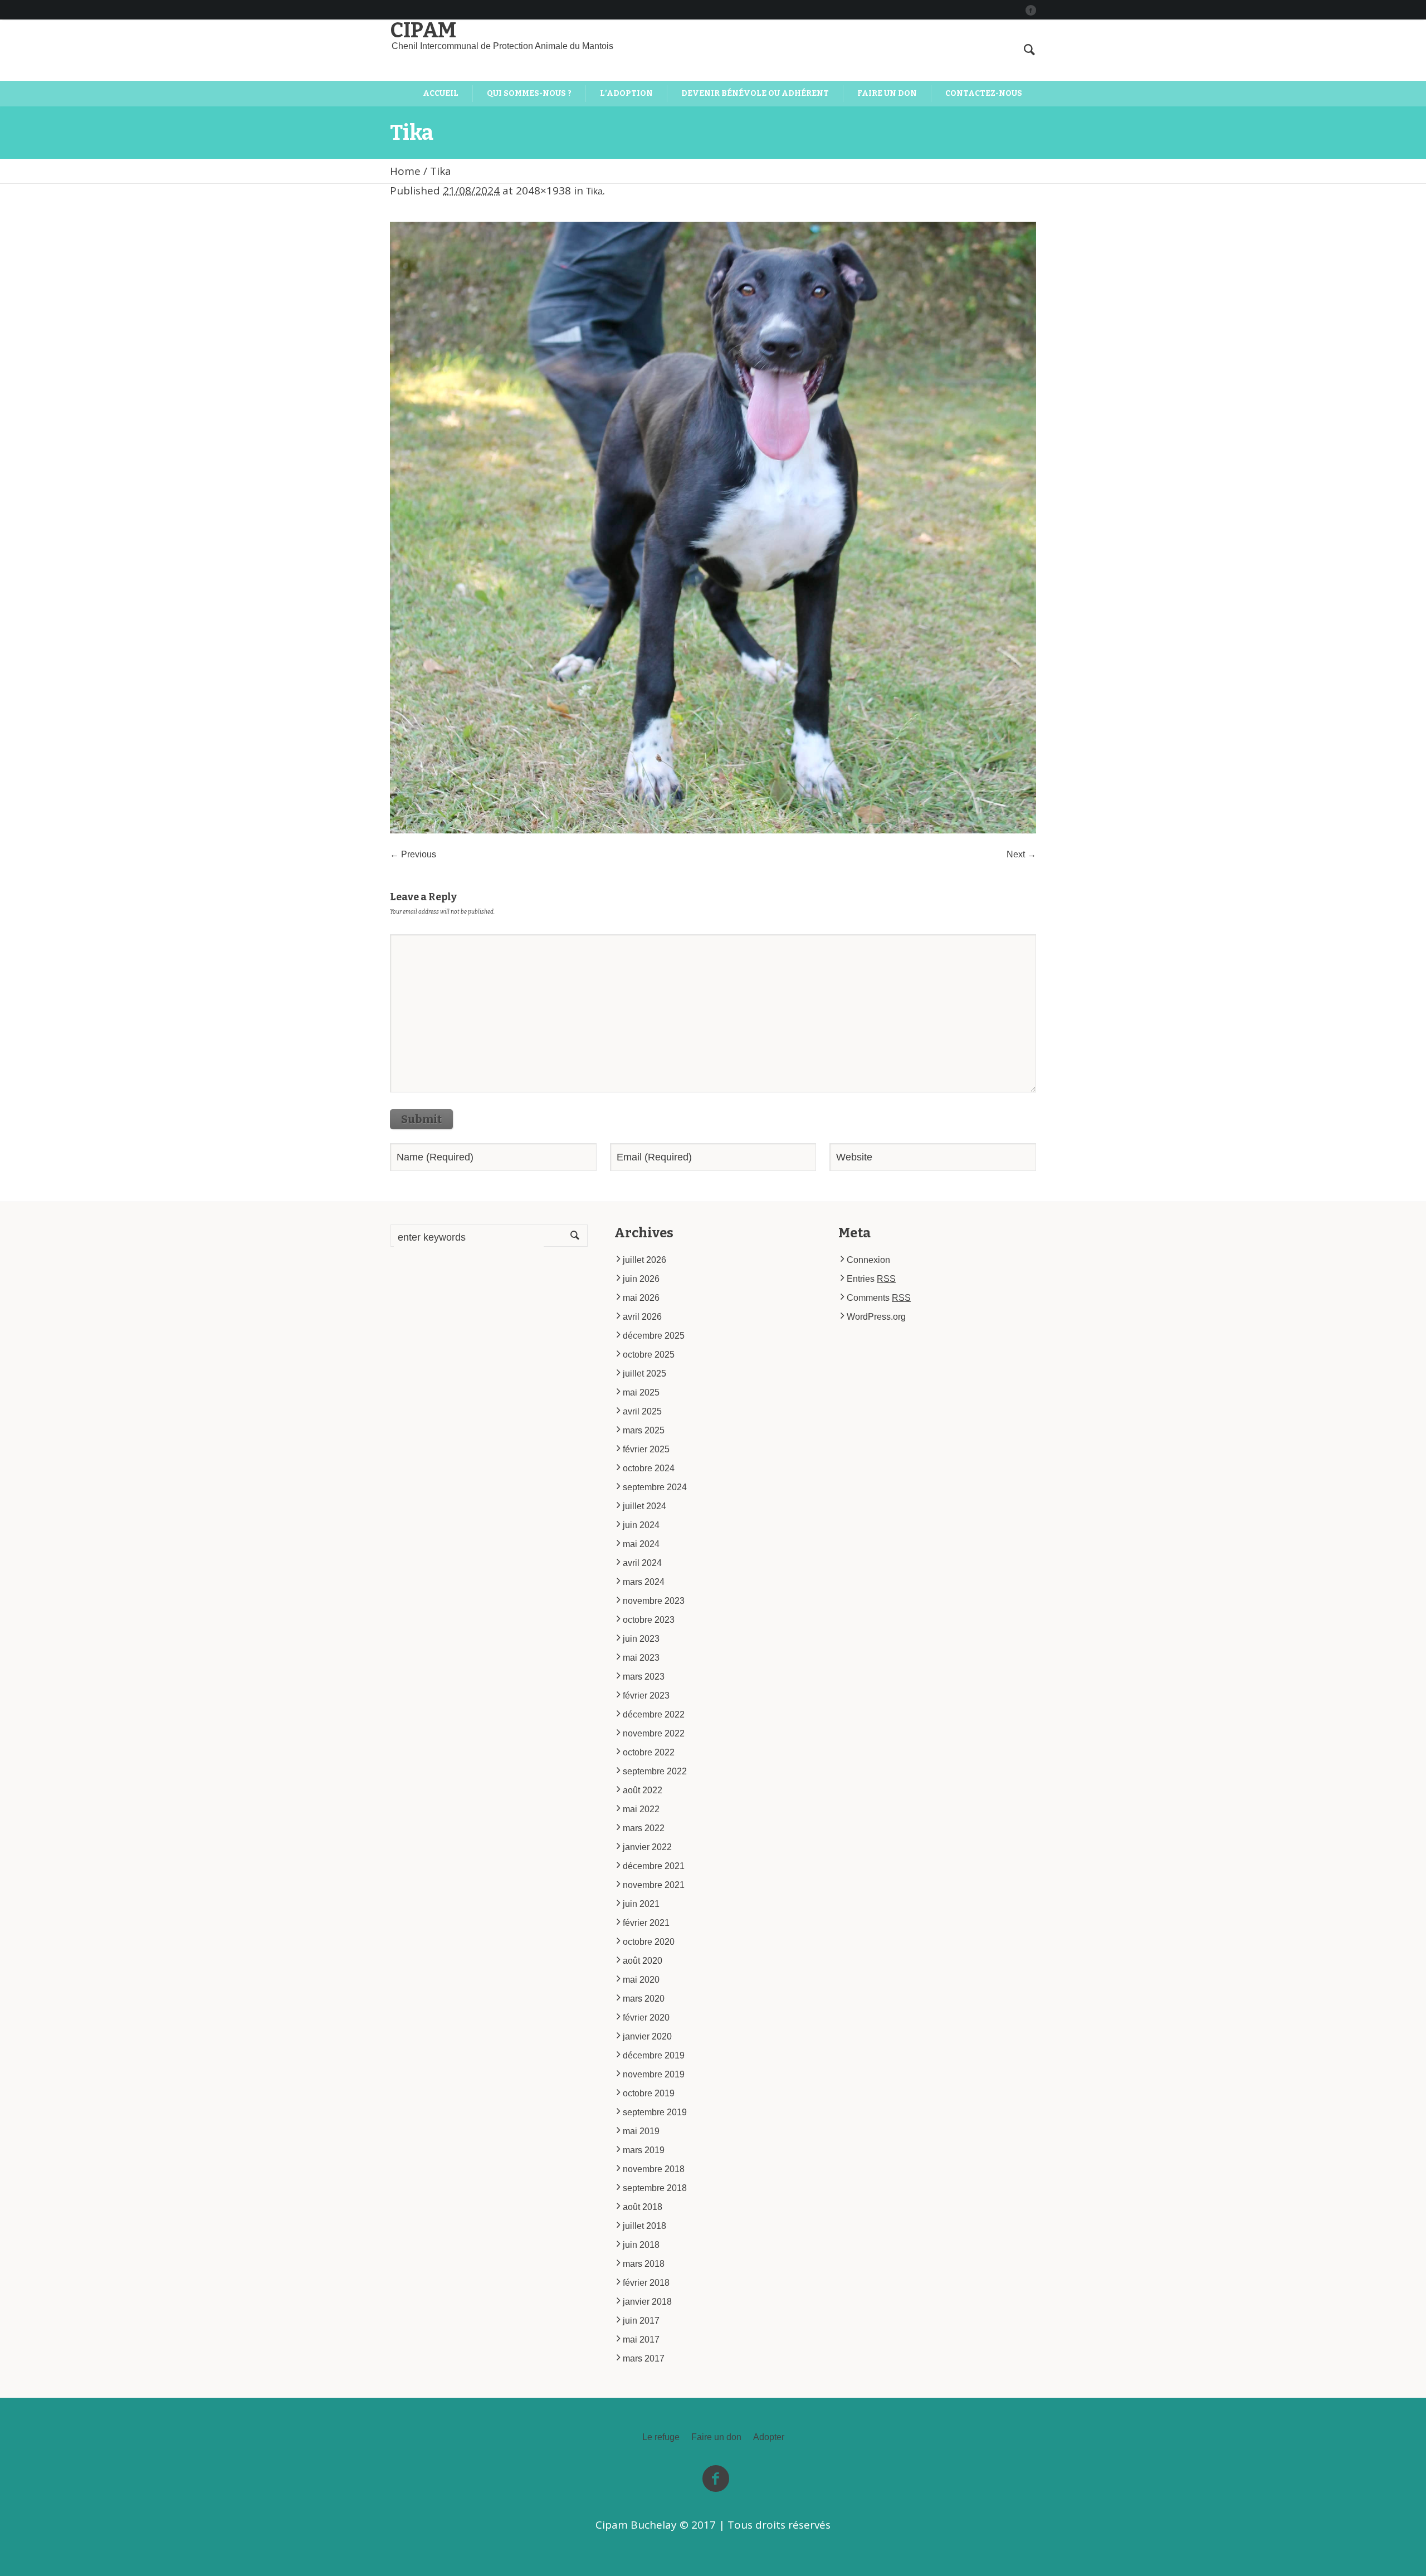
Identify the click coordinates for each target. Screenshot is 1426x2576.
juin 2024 (641, 1525)
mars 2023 (644, 1677)
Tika (594, 191)
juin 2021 (641, 1904)
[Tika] (713, 528)
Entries (871, 1279)
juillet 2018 (644, 2226)
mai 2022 (641, 1809)
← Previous (413, 854)
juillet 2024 (644, 1506)
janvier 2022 (647, 1847)
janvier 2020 (647, 2036)
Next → (1021, 854)
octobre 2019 (649, 2093)
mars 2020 (644, 1999)
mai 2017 (641, 2340)
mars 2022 (644, 1828)
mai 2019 (641, 2131)
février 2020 (646, 2018)
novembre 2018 (654, 2169)
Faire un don (716, 2437)
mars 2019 (644, 2150)
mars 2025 (644, 1430)
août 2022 (643, 1790)
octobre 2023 (649, 1620)
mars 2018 (644, 2264)
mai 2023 (641, 1658)
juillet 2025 (644, 1374)
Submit (421, 1119)
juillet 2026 (644, 1260)
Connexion (868, 1260)
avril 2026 (642, 1317)
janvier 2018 (647, 2302)
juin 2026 (641, 1279)
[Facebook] (1031, 10)
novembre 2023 (654, 1601)
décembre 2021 (654, 1866)
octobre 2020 (649, 1942)
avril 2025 (642, 1411)
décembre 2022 (654, 1714)
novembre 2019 (654, 2074)
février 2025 (646, 1449)
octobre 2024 (649, 1468)
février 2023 (646, 1696)
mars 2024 (644, 1582)
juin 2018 (641, 2245)
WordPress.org (876, 1317)
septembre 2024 (655, 1487)
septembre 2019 (655, 2112)
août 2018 (643, 2207)
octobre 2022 (649, 1752)
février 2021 (646, 1923)
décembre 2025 (654, 1336)
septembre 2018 (655, 2188)
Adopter (769, 2437)
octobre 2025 (649, 1355)
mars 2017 (644, 2358)
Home (405, 171)
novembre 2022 (654, 1733)
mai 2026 (641, 1298)
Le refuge (661, 2437)
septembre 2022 (655, 1771)
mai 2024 (641, 1544)
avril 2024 (642, 1563)
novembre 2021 (654, 1885)
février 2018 (646, 2283)
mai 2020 (641, 1980)
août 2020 (643, 1961)
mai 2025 (641, 1392)
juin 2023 (641, 1639)
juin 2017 (641, 2321)
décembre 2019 (654, 2055)
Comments (879, 1298)
